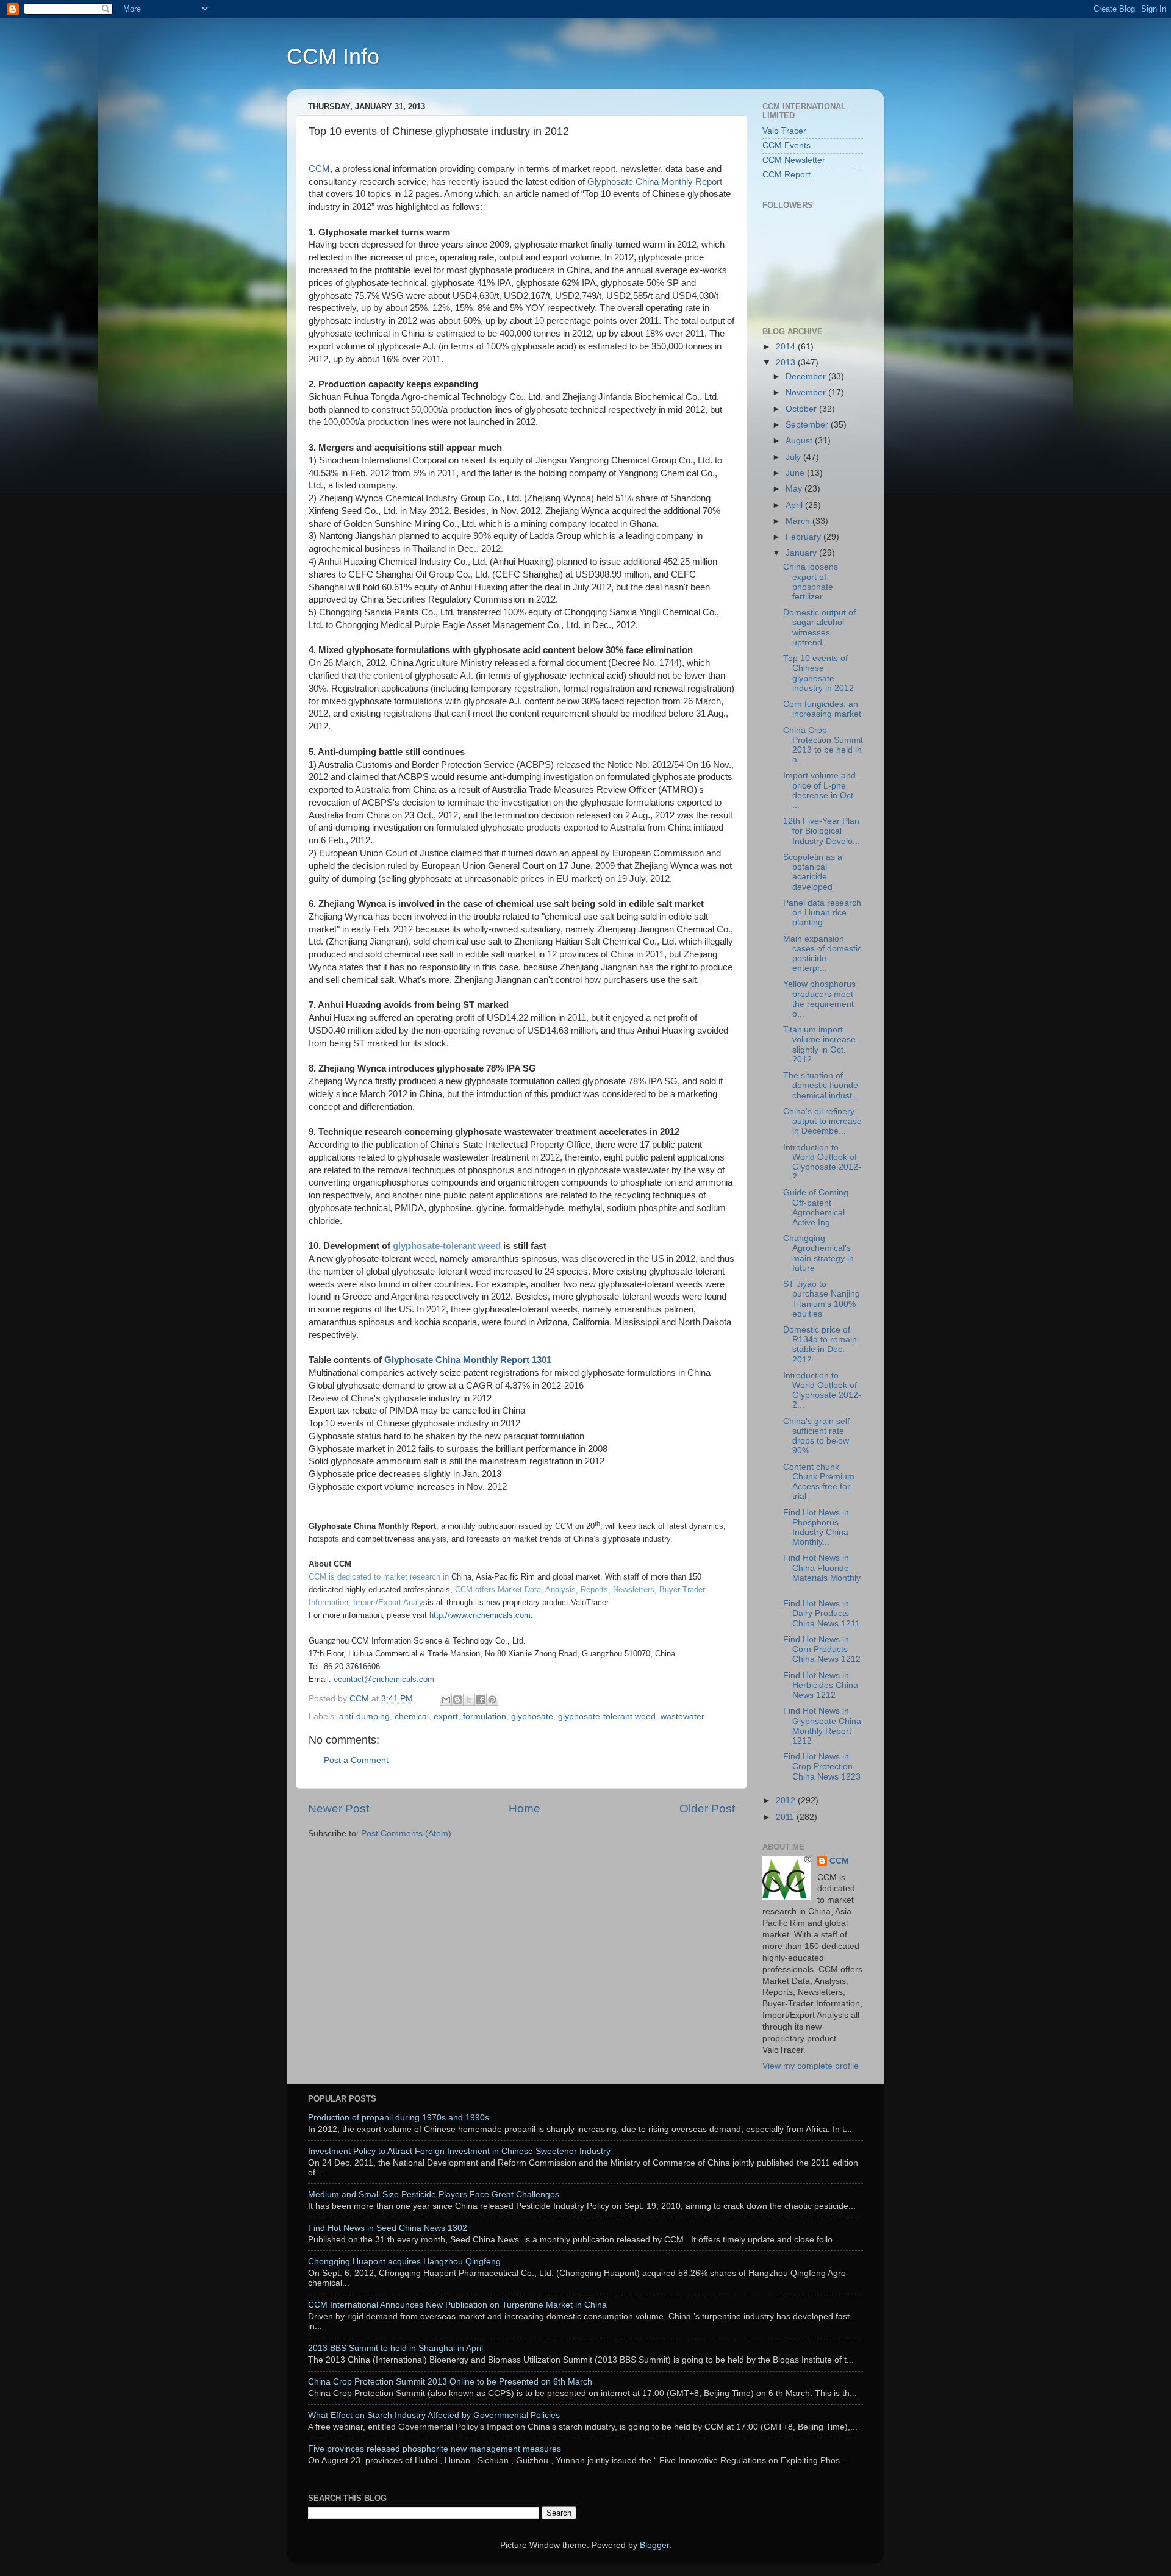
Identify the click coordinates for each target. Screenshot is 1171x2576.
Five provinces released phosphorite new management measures (435, 2449)
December (807, 377)
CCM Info (333, 56)
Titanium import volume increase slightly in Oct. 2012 (819, 1045)
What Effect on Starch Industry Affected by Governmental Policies (434, 2415)
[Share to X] (469, 1700)
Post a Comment (356, 1760)
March (799, 521)
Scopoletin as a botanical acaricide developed (813, 872)
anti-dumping (364, 1716)
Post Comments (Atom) (406, 1834)
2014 (787, 347)
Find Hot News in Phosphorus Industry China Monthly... (816, 1528)
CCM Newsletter (794, 160)
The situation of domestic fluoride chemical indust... (821, 1085)
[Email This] (446, 1700)
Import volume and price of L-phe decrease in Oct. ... (819, 790)
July (794, 457)
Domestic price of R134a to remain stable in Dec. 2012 (820, 1345)
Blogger (654, 2545)
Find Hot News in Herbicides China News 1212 (821, 1685)
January (802, 553)
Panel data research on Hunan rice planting (822, 913)
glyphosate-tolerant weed (446, 1246)
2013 (787, 363)
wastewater (682, 1716)
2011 (786, 1817)
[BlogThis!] (457, 1700)
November (807, 392)
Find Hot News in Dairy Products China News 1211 (822, 1613)
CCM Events (786, 145)
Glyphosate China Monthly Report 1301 (468, 1360)
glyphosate (532, 1716)
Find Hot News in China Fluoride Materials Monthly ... (822, 1573)
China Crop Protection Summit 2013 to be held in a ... (823, 745)
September (808, 425)
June (796, 473)
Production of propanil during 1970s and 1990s (399, 2118)
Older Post (707, 1809)
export (446, 1716)
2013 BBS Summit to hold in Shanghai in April (396, 2348)
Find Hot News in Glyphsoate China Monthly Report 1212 (822, 1726)
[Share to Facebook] (481, 1700)
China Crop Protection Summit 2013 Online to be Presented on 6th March (450, 2382)
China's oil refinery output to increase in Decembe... (822, 1121)
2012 (787, 1801)
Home (525, 1809)
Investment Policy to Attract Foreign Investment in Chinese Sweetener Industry (459, 2151)
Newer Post (338, 1809)
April (795, 505)
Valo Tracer (784, 131)
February (804, 537)
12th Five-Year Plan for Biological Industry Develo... (822, 831)
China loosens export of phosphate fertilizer (811, 582)
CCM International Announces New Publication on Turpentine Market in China (457, 2305)
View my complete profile (811, 2066)
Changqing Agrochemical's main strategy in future (818, 1253)
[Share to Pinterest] (492, 1700)
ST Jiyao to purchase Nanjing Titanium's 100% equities (822, 1299)
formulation (485, 1716)
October (802, 409)
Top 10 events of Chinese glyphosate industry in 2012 (818, 673)
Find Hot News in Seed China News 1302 (388, 2228)
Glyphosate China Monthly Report (654, 182)
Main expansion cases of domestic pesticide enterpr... (822, 954)
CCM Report (786, 175)
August (800, 441)
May (795, 489)
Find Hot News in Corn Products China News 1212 (822, 1649)
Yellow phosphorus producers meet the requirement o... (819, 999)
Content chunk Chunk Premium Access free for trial (819, 1482)
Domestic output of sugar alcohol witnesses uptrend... (819, 628)
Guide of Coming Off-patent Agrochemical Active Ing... (816, 1207)
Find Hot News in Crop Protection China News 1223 (822, 1766)
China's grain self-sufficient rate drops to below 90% (818, 1436)
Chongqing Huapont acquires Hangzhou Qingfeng (404, 2262)
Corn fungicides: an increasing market (822, 709)
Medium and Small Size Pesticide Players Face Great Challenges (434, 2195)
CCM (319, 169)
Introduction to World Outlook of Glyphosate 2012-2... (822, 1162)
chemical (412, 1716)
